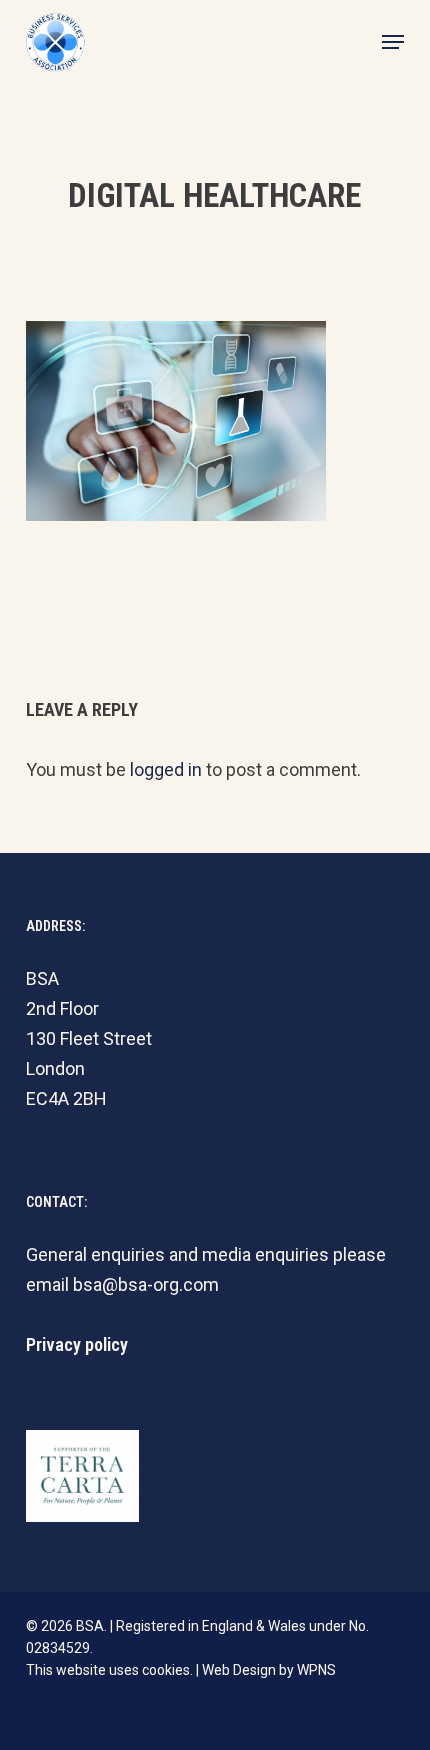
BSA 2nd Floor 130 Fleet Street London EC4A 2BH (89, 1038)
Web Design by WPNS (269, 1670)
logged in (166, 769)
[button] (393, 42)
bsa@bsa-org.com (146, 1284)
